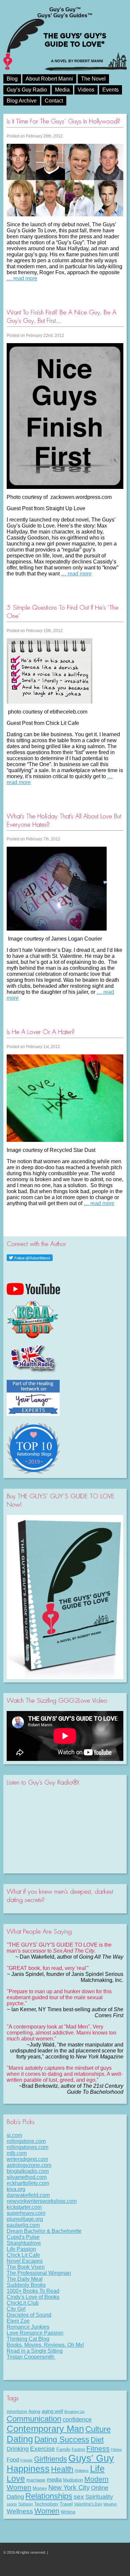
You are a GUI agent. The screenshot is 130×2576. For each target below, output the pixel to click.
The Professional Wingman (39, 2273)
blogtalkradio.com (28, 2171)
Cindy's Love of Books (33, 2297)
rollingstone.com (26, 2141)
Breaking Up (74, 2412)
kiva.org (16, 2189)
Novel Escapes (25, 2261)
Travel (66, 2504)
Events (110, 90)
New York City (69, 2487)
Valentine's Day (88, 2504)
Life (97, 2469)
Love (16, 2479)
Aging (34, 2411)
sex (79, 2497)
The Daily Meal (25, 2279)
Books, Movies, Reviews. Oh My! (45, 2345)
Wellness (20, 2511)
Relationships (49, 2496)
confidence (77, 2420)
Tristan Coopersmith (31, 2357)
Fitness (98, 2448)
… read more (22, 278)
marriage (36, 2480)
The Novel (93, 79)
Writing (68, 2512)
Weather (110, 2504)
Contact (54, 101)
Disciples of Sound (29, 2315)
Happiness (28, 2469)
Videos (86, 90)
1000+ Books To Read (33, 2291)
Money (40, 2488)
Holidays (82, 2470)
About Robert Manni (49, 79)
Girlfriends (50, 2459)
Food (13, 2460)
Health (62, 2469)
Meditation (73, 2480)
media (54, 2479)
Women (47, 2511)
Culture (98, 2429)
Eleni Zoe (18, 2321)
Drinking (18, 2449)
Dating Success (62, 2439)
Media (62, 90)
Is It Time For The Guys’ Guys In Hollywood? (63, 121)
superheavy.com (26, 2213)
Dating (20, 2439)
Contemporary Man (45, 2429)
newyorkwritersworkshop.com (42, 2201)
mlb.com (17, 2153)
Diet (97, 2440)
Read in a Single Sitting (35, 2351)
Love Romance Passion (35, 2333)
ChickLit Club (23, 2303)
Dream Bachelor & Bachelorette (44, 2231)
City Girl (16, 2309)
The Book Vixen (26, 2267)
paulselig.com (23, 2225)
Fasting (78, 2450)
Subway (26, 2504)
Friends (26, 2460)
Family (63, 2449)
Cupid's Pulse (23, 2237)
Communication (34, 2419)
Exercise (42, 2449)
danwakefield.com (28, 2195)
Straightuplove (24, 2243)
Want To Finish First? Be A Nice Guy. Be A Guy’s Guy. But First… (61, 317)
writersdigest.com (27, 2159)
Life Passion (21, 2249)
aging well (52, 2411)
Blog (12, 79)
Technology (46, 2504)
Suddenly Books (26, 2285)
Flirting (116, 2450)
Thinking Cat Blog (28, 2339)
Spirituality (99, 2497)
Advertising (17, 2412)
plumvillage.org (25, 2219)
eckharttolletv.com (28, 2183)
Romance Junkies (28, 2327)
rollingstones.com (27, 2147)
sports (12, 2504)
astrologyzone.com (29, 2165)
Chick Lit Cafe (23, 2255)
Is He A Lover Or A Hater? (41, 1032)
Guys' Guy (91, 2458)
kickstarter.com (24, 2207)
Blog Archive (22, 101)
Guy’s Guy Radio (27, 90)
